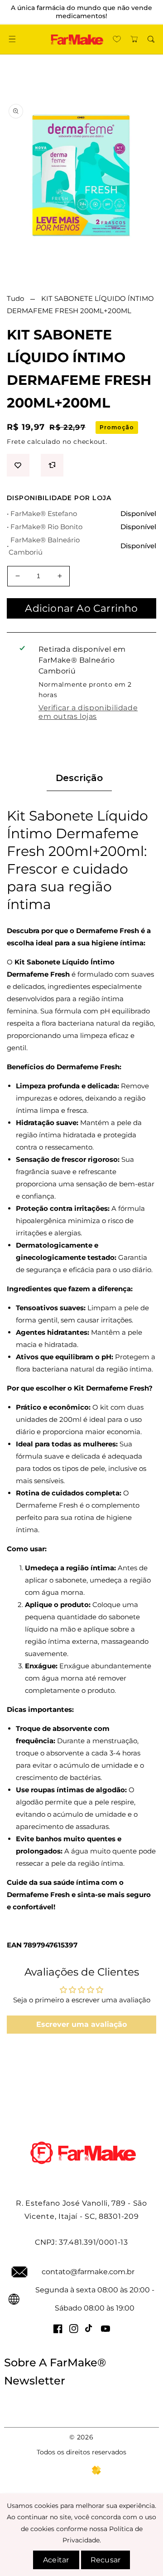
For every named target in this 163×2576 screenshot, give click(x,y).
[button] (12, 39)
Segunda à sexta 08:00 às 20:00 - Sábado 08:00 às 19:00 (95, 2299)
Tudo (15, 298)
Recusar (105, 2560)
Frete (16, 442)
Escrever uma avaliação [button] (81, 2024)
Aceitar (56, 2560)
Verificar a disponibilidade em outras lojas (88, 712)
